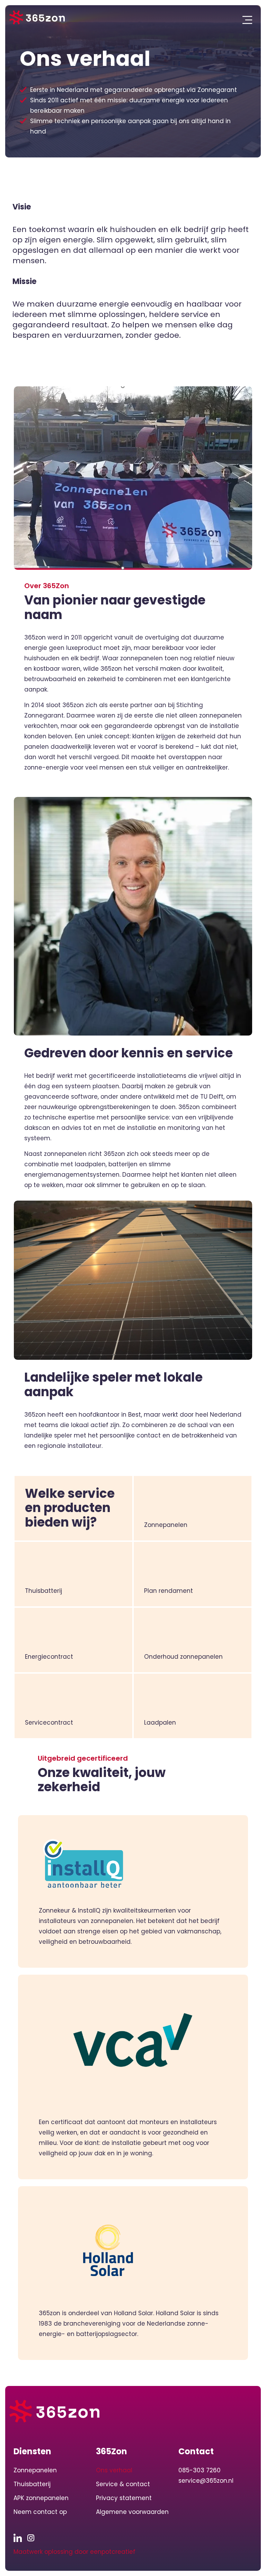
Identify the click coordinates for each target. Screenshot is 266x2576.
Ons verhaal (114, 2470)
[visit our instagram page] (33, 2538)
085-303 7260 (199, 2470)
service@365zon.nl (206, 2481)
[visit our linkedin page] (20, 2538)
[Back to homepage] (37, 18)
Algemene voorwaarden (132, 2512)
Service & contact (123, 2484)
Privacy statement (124, 2498)
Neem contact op (40, 2512)
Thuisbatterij (32, 2484)
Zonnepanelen (35, 2470)
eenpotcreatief (113, 2552)
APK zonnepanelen (41, 2498)
